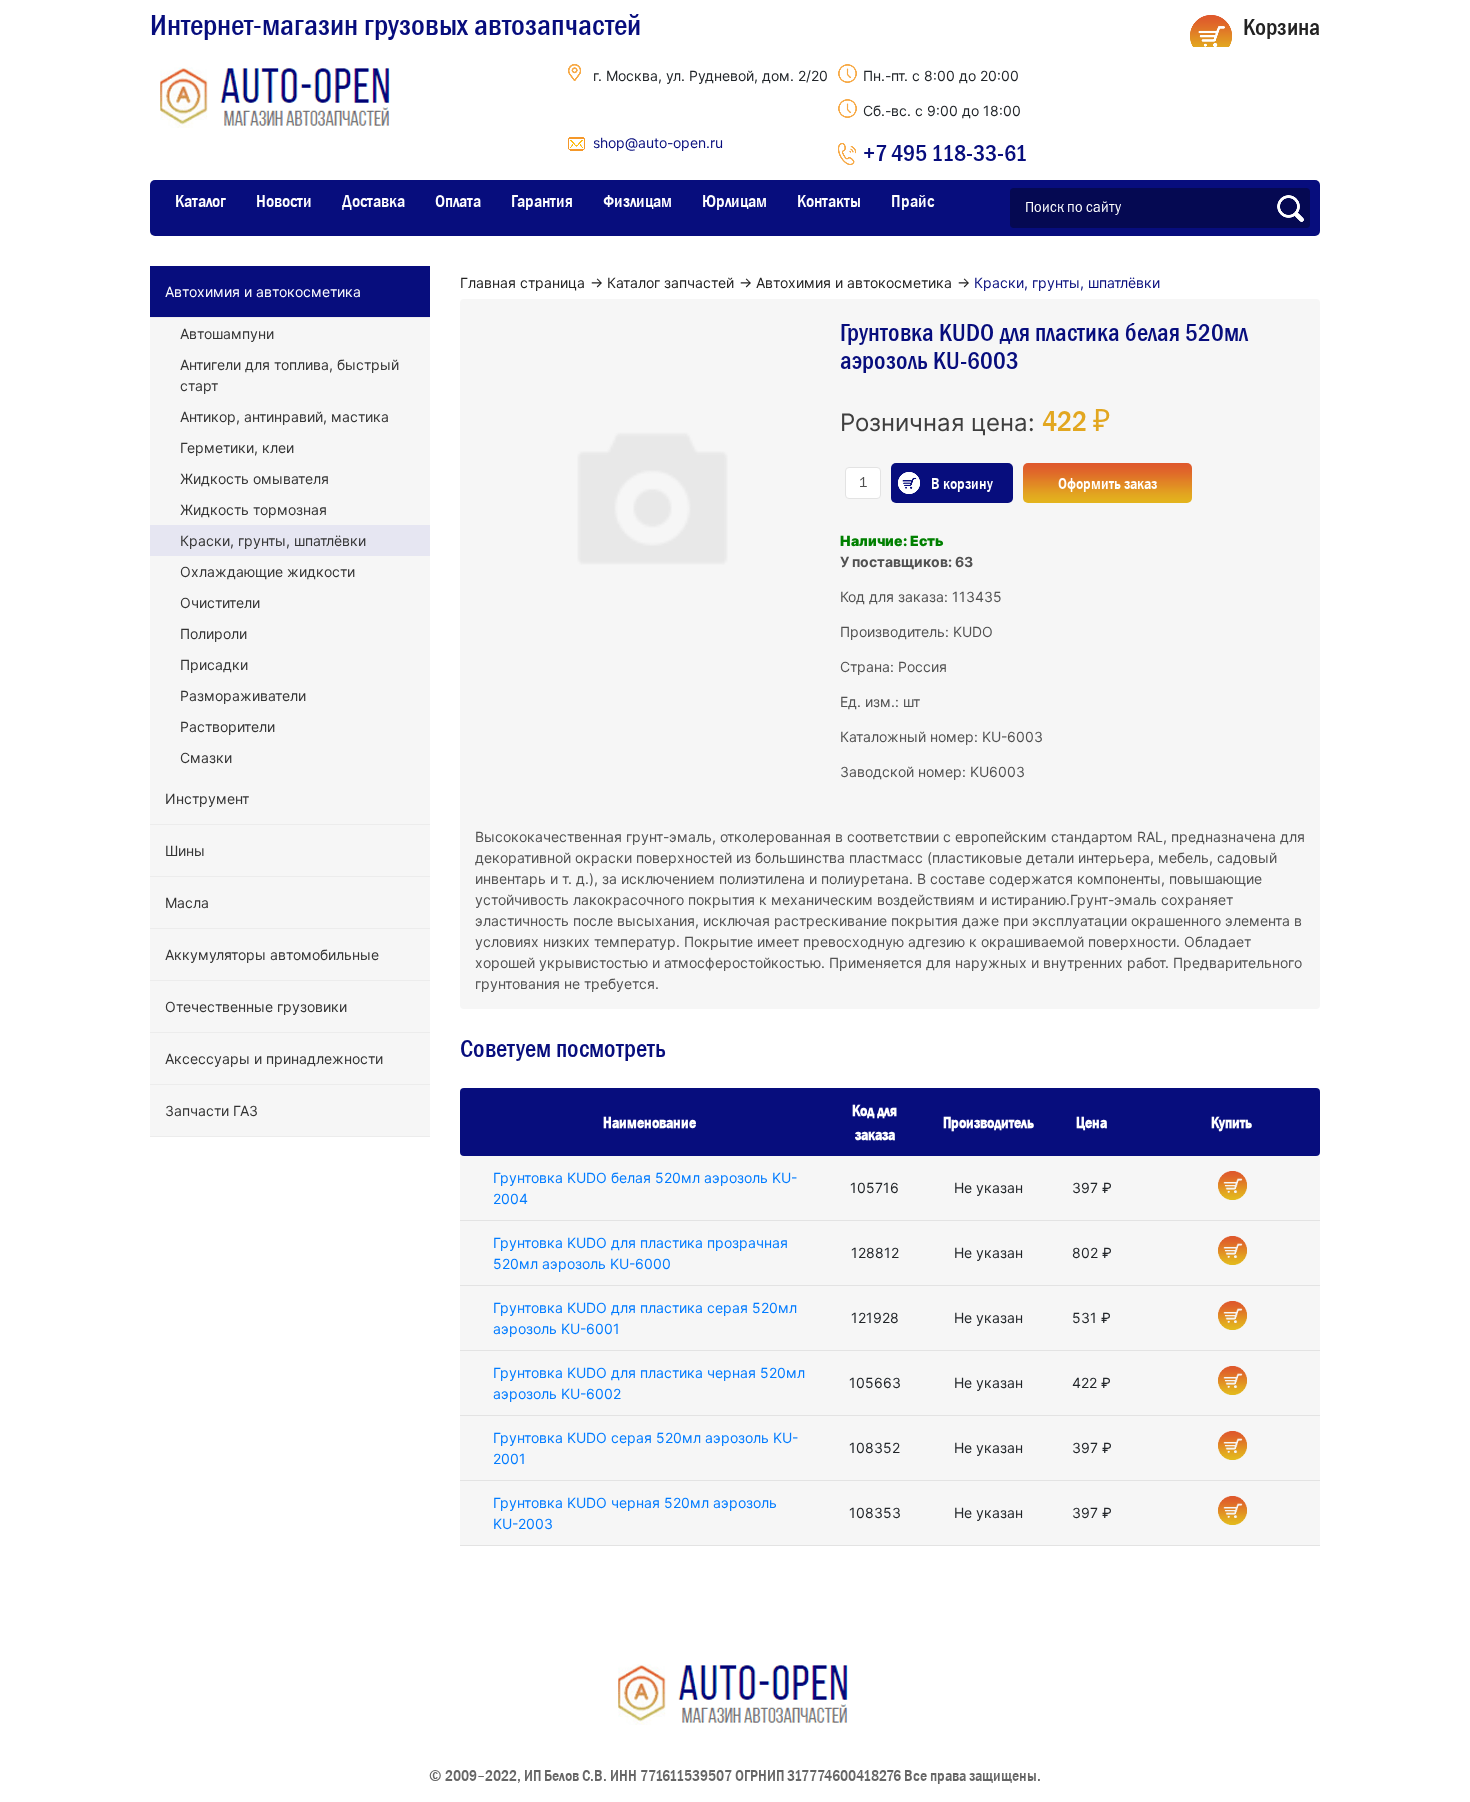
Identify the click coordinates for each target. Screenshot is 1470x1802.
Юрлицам (734, 201)
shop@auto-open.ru (658, 142)
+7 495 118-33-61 (945, 152)
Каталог (200, 201)
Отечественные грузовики (256, 1006)
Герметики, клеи (237, 447)
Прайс (912, 201)
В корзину (962, 483)
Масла (187, 902)
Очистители (220, 602)
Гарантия (542, 201)
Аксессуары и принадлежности (274, 1058)
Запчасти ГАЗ (211, 1110)
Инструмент (207, 798)
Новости (284, 201)
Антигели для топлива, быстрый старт (289, 375)
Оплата (458, 201)
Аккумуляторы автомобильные (272, 954)
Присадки (214, 664)
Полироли (213, 633)
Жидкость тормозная (253, 509)
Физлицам (637, 201)
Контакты (829, 201)
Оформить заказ (1107, 483)
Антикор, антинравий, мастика (284, 416)
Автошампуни (227, 333)
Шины (185, 850)
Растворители (227, 726)
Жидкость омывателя (254, 478)
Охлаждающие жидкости (267, 571)
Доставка (373, 201)
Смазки (206, 757)
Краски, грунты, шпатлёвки (273, 540)
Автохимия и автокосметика (263, 291)
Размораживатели (243, 695)
